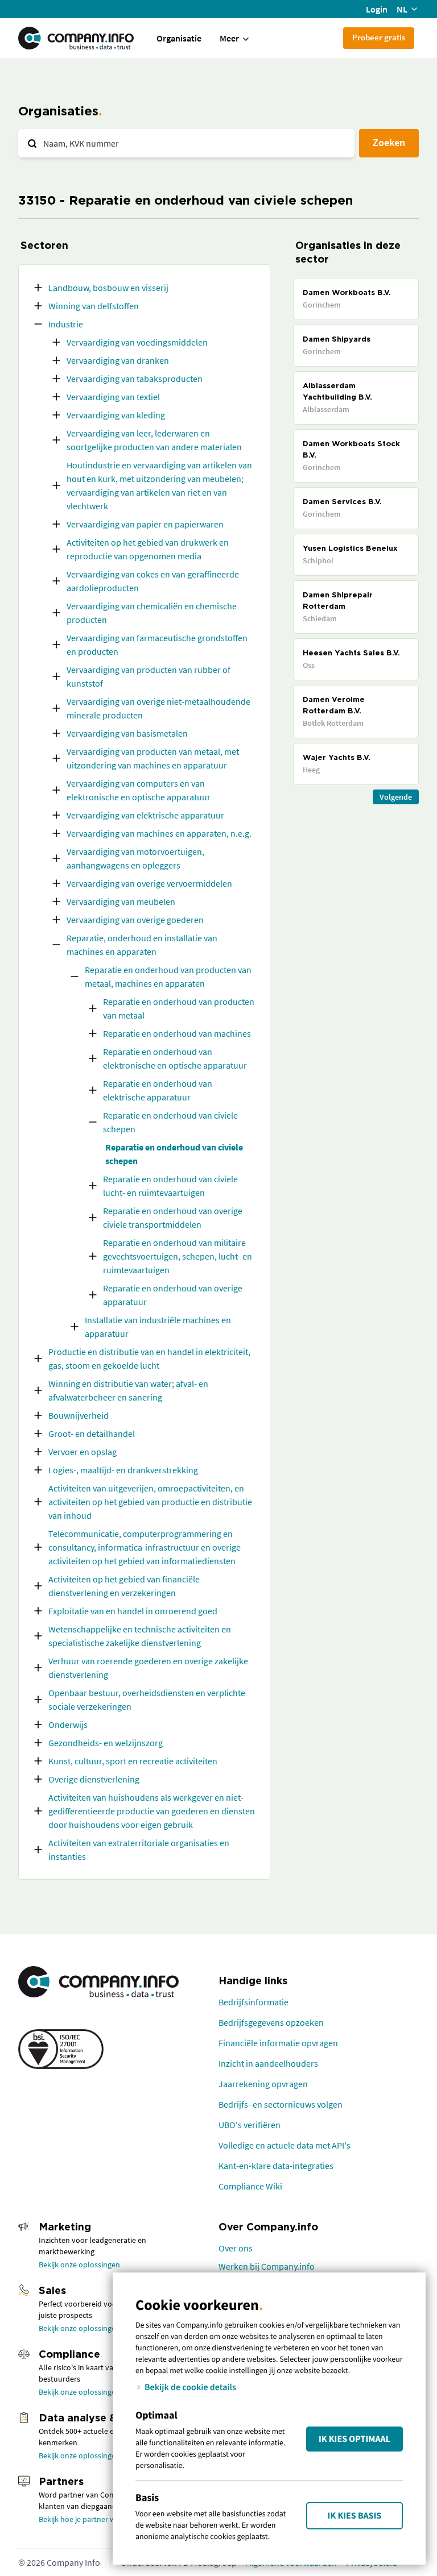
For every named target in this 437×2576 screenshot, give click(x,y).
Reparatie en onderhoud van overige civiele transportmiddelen (173, 1218)
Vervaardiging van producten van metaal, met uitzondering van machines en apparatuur (153, 758)
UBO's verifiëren (250, 2125)
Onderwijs (68, 1725)
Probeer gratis (379, 37)
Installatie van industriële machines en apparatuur (158, 1327)
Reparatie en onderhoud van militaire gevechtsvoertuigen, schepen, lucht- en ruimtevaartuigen (178, 1256)
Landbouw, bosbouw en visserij (108, 288)
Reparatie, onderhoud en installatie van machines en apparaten (142, 945)
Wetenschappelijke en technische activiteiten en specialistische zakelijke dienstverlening (140, 1636)
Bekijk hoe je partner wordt (84, 2519)
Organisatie (179, 38)
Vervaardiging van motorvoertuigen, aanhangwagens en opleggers (135, 858)
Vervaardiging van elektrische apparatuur (145, 815)
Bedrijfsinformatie (253, 2002)
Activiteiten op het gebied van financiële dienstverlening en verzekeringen (124, 1586)
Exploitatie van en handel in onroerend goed (133, 1611)
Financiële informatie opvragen (278, 2043)
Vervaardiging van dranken (118, 360)
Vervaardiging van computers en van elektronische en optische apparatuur (139, 790)
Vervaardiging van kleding (116, 415)
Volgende (396, 797)
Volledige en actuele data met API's (285, 2145)
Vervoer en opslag (83, 1452)
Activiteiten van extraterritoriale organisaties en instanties (139, 1850)
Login (377, 9)
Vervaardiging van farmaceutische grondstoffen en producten (157, 645)
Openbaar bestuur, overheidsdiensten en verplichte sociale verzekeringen (147, 1700)
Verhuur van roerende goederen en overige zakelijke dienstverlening (148, 1668)
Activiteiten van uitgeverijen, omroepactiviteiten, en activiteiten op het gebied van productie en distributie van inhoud (150, 1502)
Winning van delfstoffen (94, 306)
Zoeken (389, 142)
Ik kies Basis (355, 2516)
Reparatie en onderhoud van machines (177, 1033)
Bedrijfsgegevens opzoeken (271, 2022)
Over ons (236, 2248)
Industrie (66, 324)
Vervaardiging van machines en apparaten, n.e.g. (159, 833)
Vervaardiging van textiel (113, 397)
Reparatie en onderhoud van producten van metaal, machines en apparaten (168, 977)
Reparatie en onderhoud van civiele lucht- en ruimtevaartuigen (170, 1186)
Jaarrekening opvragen (263, 2084)
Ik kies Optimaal (354, 2439)
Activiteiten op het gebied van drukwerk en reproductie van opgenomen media (148, 549)
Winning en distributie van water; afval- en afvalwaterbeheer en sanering (128, 1390)
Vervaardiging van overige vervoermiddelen (149, 883)
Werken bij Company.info (267, 2266)
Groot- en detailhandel (92, 1434)
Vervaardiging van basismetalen (127, 733)
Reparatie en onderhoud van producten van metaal (179, 1008)
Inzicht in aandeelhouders (268, 2063)
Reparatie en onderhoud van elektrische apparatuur (158, 1090)
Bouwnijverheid (79, 1415)
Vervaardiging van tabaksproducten (135, 379)
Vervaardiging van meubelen (121, 901)
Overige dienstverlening (94, 1779)
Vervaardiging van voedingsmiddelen (137, 342)
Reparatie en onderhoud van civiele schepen (170, 1122)
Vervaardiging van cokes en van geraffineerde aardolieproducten (153, 581)
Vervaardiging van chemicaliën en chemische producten (152, 613)
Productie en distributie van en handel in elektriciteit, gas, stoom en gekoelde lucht (149, 1358)
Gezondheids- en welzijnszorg (106, 1743)
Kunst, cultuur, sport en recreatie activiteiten (133, 1761)
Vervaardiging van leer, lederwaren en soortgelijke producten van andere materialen (154, 440)
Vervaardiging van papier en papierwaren (145, 524)
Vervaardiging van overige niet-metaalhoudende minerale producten (158, 708)
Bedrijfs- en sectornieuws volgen (281, 2104)
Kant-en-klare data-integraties (276, 2166)
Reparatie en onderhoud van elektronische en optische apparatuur (175, 1058)
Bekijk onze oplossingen (79, 2265)
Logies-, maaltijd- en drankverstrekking (123, 1470)
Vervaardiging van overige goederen (135, 920)
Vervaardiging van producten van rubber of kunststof (149, 676)
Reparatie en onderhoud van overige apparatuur (173, 1295)
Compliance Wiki (250, 2186)
